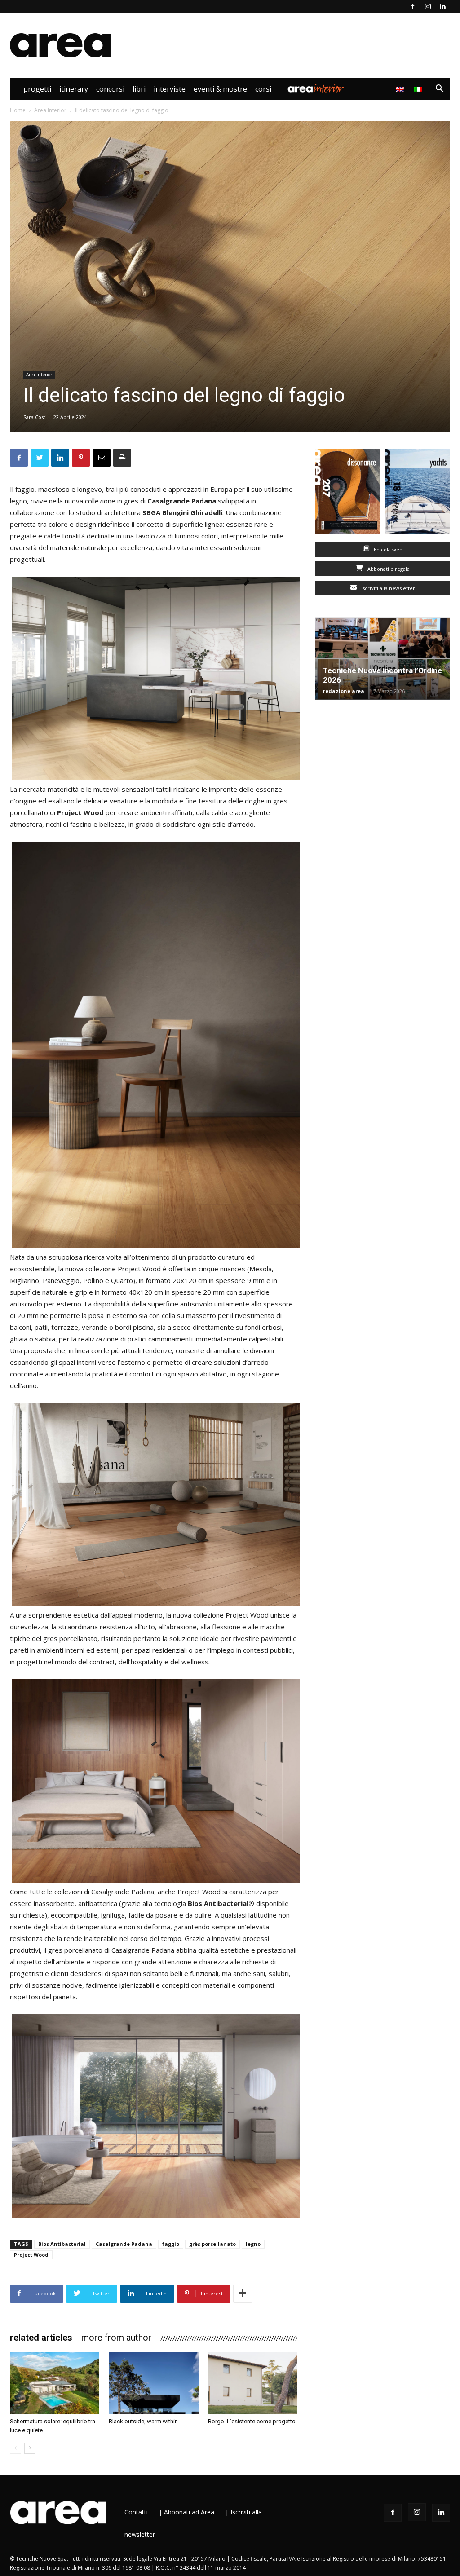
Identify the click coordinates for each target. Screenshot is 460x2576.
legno (253, 2244)
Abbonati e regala (388, 569)
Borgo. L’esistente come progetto (252, 2421)
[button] (439, 90)
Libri (139, 89)
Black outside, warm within (143, 2421)
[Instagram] (428, 6)
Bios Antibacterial (62, 2244)
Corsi (263, 89)
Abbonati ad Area (189, 2512)
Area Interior (316, 89)
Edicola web (387, 549)
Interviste (170, 89)
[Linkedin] (442, 6)
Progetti (37, 89)
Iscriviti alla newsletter (387, 588)
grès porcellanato (212, 2244)
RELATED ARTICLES (41, 2338)
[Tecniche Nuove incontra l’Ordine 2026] (383, 659)
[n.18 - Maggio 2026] (418, 493)
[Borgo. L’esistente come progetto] (253, 2383)
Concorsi (110, 89)
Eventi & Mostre (220, 89)
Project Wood (31, 2255)
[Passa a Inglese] (401, 89)
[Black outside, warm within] (153, 2383)
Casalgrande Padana (124, 2244)
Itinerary (74, 89)
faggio (171, 2244)
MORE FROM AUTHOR (116, 2338)
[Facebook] (413, 6)
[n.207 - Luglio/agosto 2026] (348, 493)
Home (18, 110)
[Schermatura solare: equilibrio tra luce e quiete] (55, 2383)
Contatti (136, 2512)
